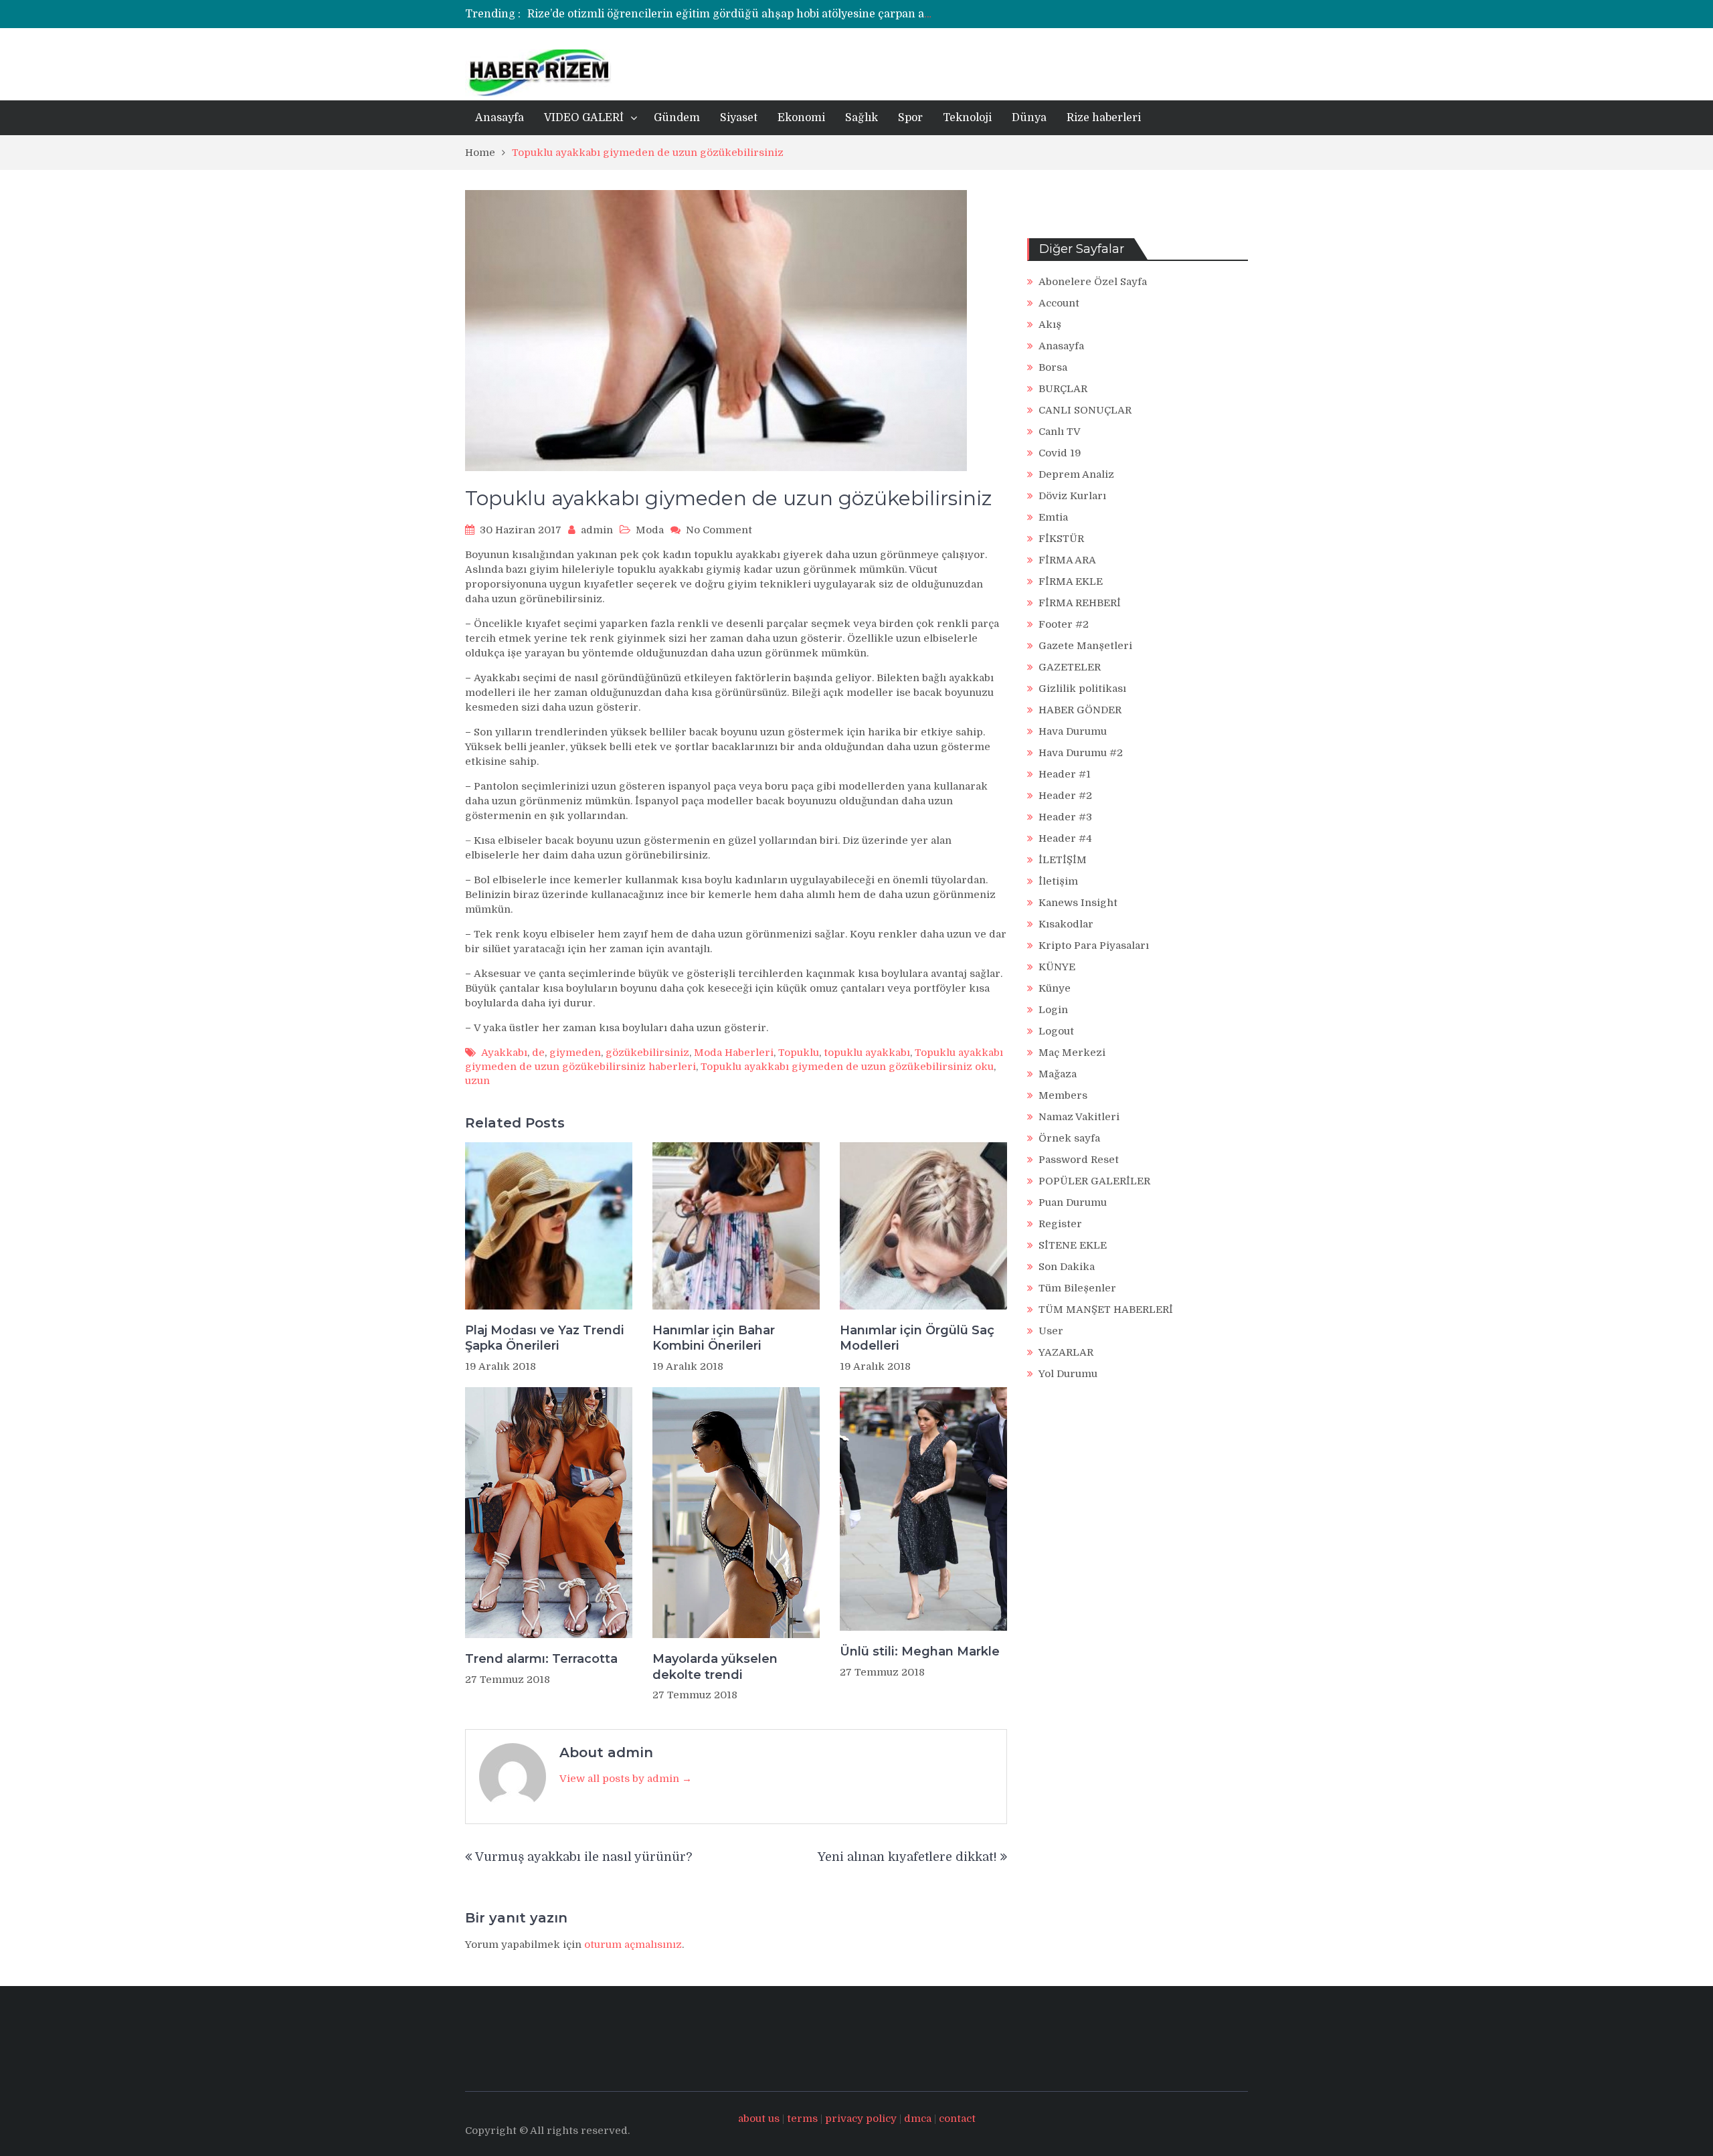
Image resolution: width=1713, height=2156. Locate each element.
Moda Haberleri (734, 1053)
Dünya (1029, 118)
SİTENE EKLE (1073, 1245)
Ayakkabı (504, 1053)
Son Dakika (1067, 1267)
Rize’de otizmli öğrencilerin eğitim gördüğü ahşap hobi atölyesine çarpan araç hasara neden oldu (785, 14)
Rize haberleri (1104, 118)
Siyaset (739, 118)
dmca (918, 2119)
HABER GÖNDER (1080, 710)
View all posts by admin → (626, 1779)
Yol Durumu (1068, 1374)
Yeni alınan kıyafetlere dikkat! (907, 1857)
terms (802, 2119)
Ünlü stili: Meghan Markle (920, 1651)
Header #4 (1065, 838)
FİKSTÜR (1061, 539)
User (1051, 1331)
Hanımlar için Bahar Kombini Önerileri (714, 1338)
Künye (1055, 988)
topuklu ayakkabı (867, 1053)
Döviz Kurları (1072, 496)
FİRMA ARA (1067, 560)
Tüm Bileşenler (1077, 1288)
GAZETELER (1070, 667)
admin (597, 530)
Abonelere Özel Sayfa (1093, 282)
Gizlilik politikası (1082, 689)
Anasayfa (500, 118)
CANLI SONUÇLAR (1085, 410)
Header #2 (1065, 796)
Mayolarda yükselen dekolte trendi (715, 1667)
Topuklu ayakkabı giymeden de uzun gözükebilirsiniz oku (847, 1067)
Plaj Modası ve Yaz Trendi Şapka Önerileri (545, 1338)
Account (1059, 303)
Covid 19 (1060, 453)
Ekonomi (801, 118)
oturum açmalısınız (633, 1945)
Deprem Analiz (1076, 474)
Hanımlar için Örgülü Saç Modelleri (917, 1338)
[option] (731, 14)
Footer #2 (1064, 624)
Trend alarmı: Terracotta (541, 1659)
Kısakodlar (1066, 924)
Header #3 (1065, 817)
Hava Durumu (1073, 731)
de (538, 1053)
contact (957, 2119)
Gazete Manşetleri (1085, 646)
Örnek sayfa (1069, 1138)
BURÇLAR (1063, 389)
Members (1063, 1095)
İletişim (1058, 881)
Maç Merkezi (1072, 1053)
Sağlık (862, 118)
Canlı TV (1060, 432)
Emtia (1053, 517)
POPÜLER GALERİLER (1094, 1181)
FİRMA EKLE (1071, 581)
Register (1060, 1224)
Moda (650, 530)
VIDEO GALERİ (584, 118)
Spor (910, 118)
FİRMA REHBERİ (1080, 603)
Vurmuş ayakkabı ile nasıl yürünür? (583, 1857)
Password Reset (1079, 1160)
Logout (1056, 1031)
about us (759, 2119)
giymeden (575, 1053)
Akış (1050, 325)
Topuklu (799, 1053)
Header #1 (1065, 774)
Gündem (677, 118)
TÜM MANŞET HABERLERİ (1106, 1310)
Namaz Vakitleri (1079, 1117)
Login (1053, 1010)
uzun (477, 1081)
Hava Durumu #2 (1081, 753)
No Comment (719, 530)
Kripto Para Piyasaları (1094, 946)
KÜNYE (1057, 967)
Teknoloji (967, 118)
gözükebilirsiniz (647, 1053)
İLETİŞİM (1063, 860)
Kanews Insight (1078, 903)
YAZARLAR (1066, 1352)
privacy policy (861, 2119)
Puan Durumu (1073, 1202)
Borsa (1053, 367)
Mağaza (1058, 1074)
